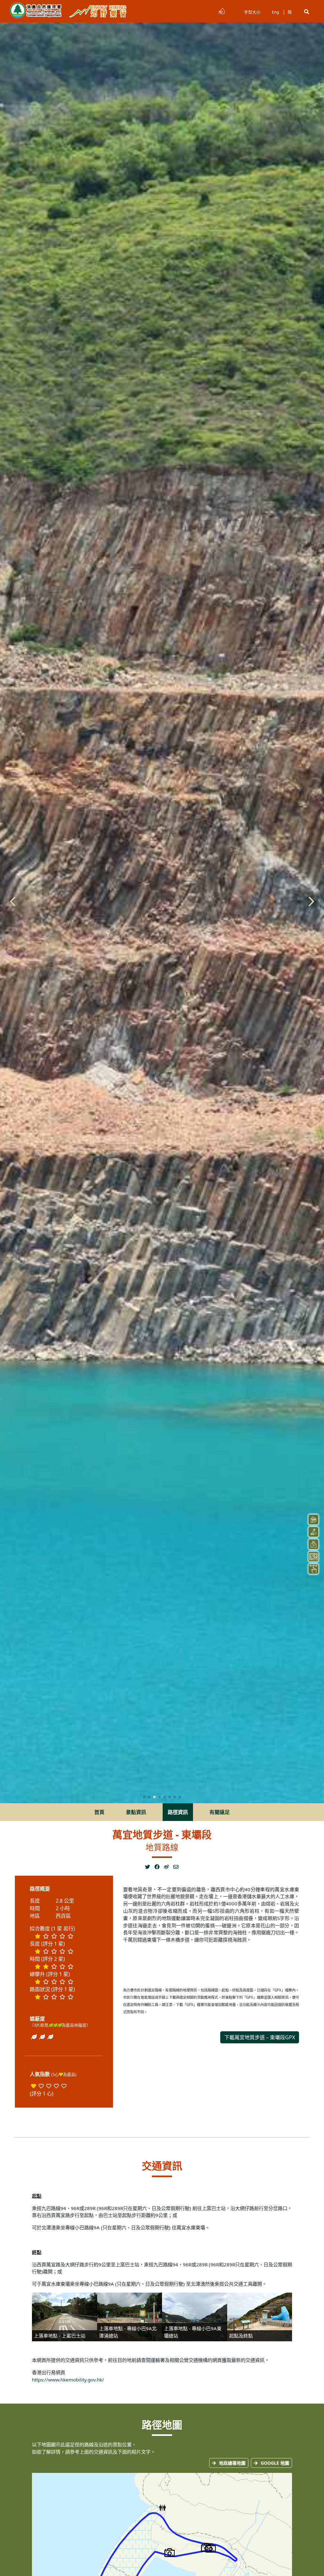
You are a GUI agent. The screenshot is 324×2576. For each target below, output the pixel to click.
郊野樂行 (98, 11)
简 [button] (290, 12)
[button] (307, 12)
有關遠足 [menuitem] (220, 1812)
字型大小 (252, 12)
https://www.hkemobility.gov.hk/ (68, 2380)
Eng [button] (275, 12)
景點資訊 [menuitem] (136, 1812)
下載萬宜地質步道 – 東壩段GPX (260, 2037)
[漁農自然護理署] (36, 11)
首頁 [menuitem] (99, 1812)
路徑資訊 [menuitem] (178, 1812)
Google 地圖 (275, 2463)
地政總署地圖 (232, 2463)
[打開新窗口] (150, 1867)
